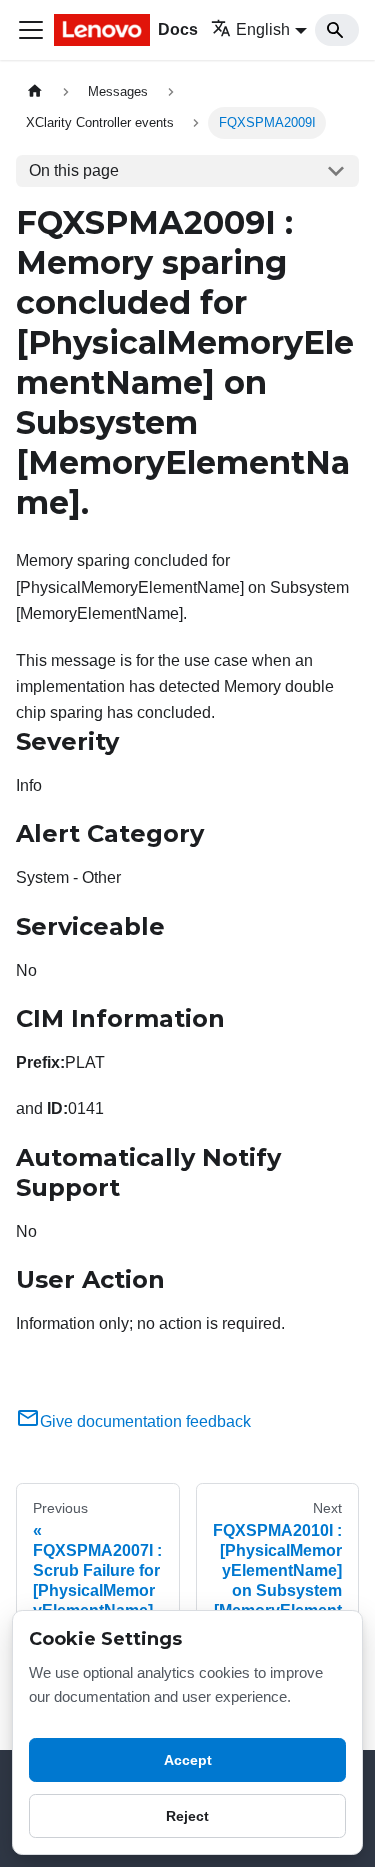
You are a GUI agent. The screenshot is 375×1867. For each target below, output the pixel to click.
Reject (187, 1816)
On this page (74, 170)
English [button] (263, 29)
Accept (188, 1760)
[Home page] (35, 91)
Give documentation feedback (145, 1421)
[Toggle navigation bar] (31, 30)
